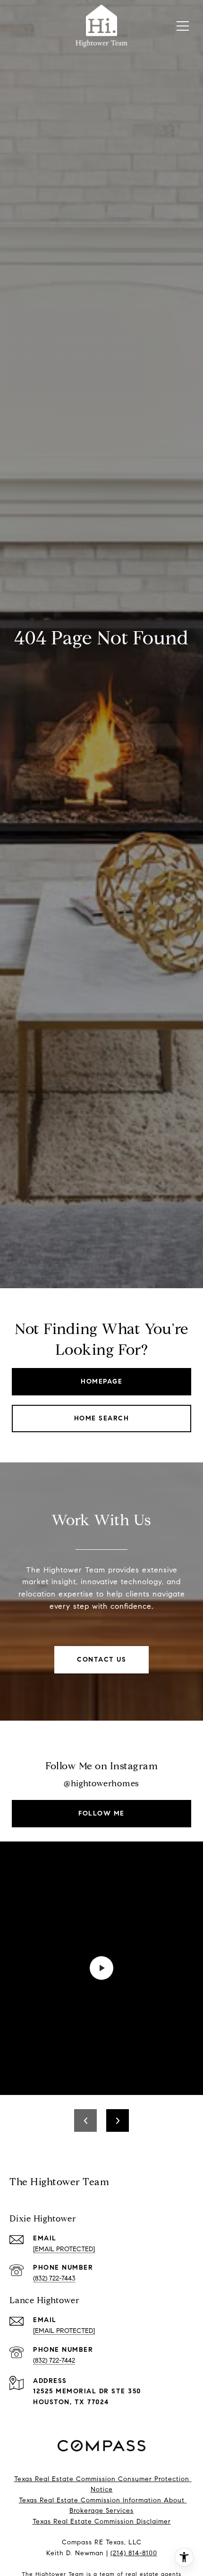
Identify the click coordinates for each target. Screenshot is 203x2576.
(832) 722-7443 (54, 2278)
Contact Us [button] (101, 1660)
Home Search (102, 1418)
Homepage (101, 1381)
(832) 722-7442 (54, 2361)
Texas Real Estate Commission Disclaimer (102, 2521)
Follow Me (101, 1813)
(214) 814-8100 (134, 2553)
